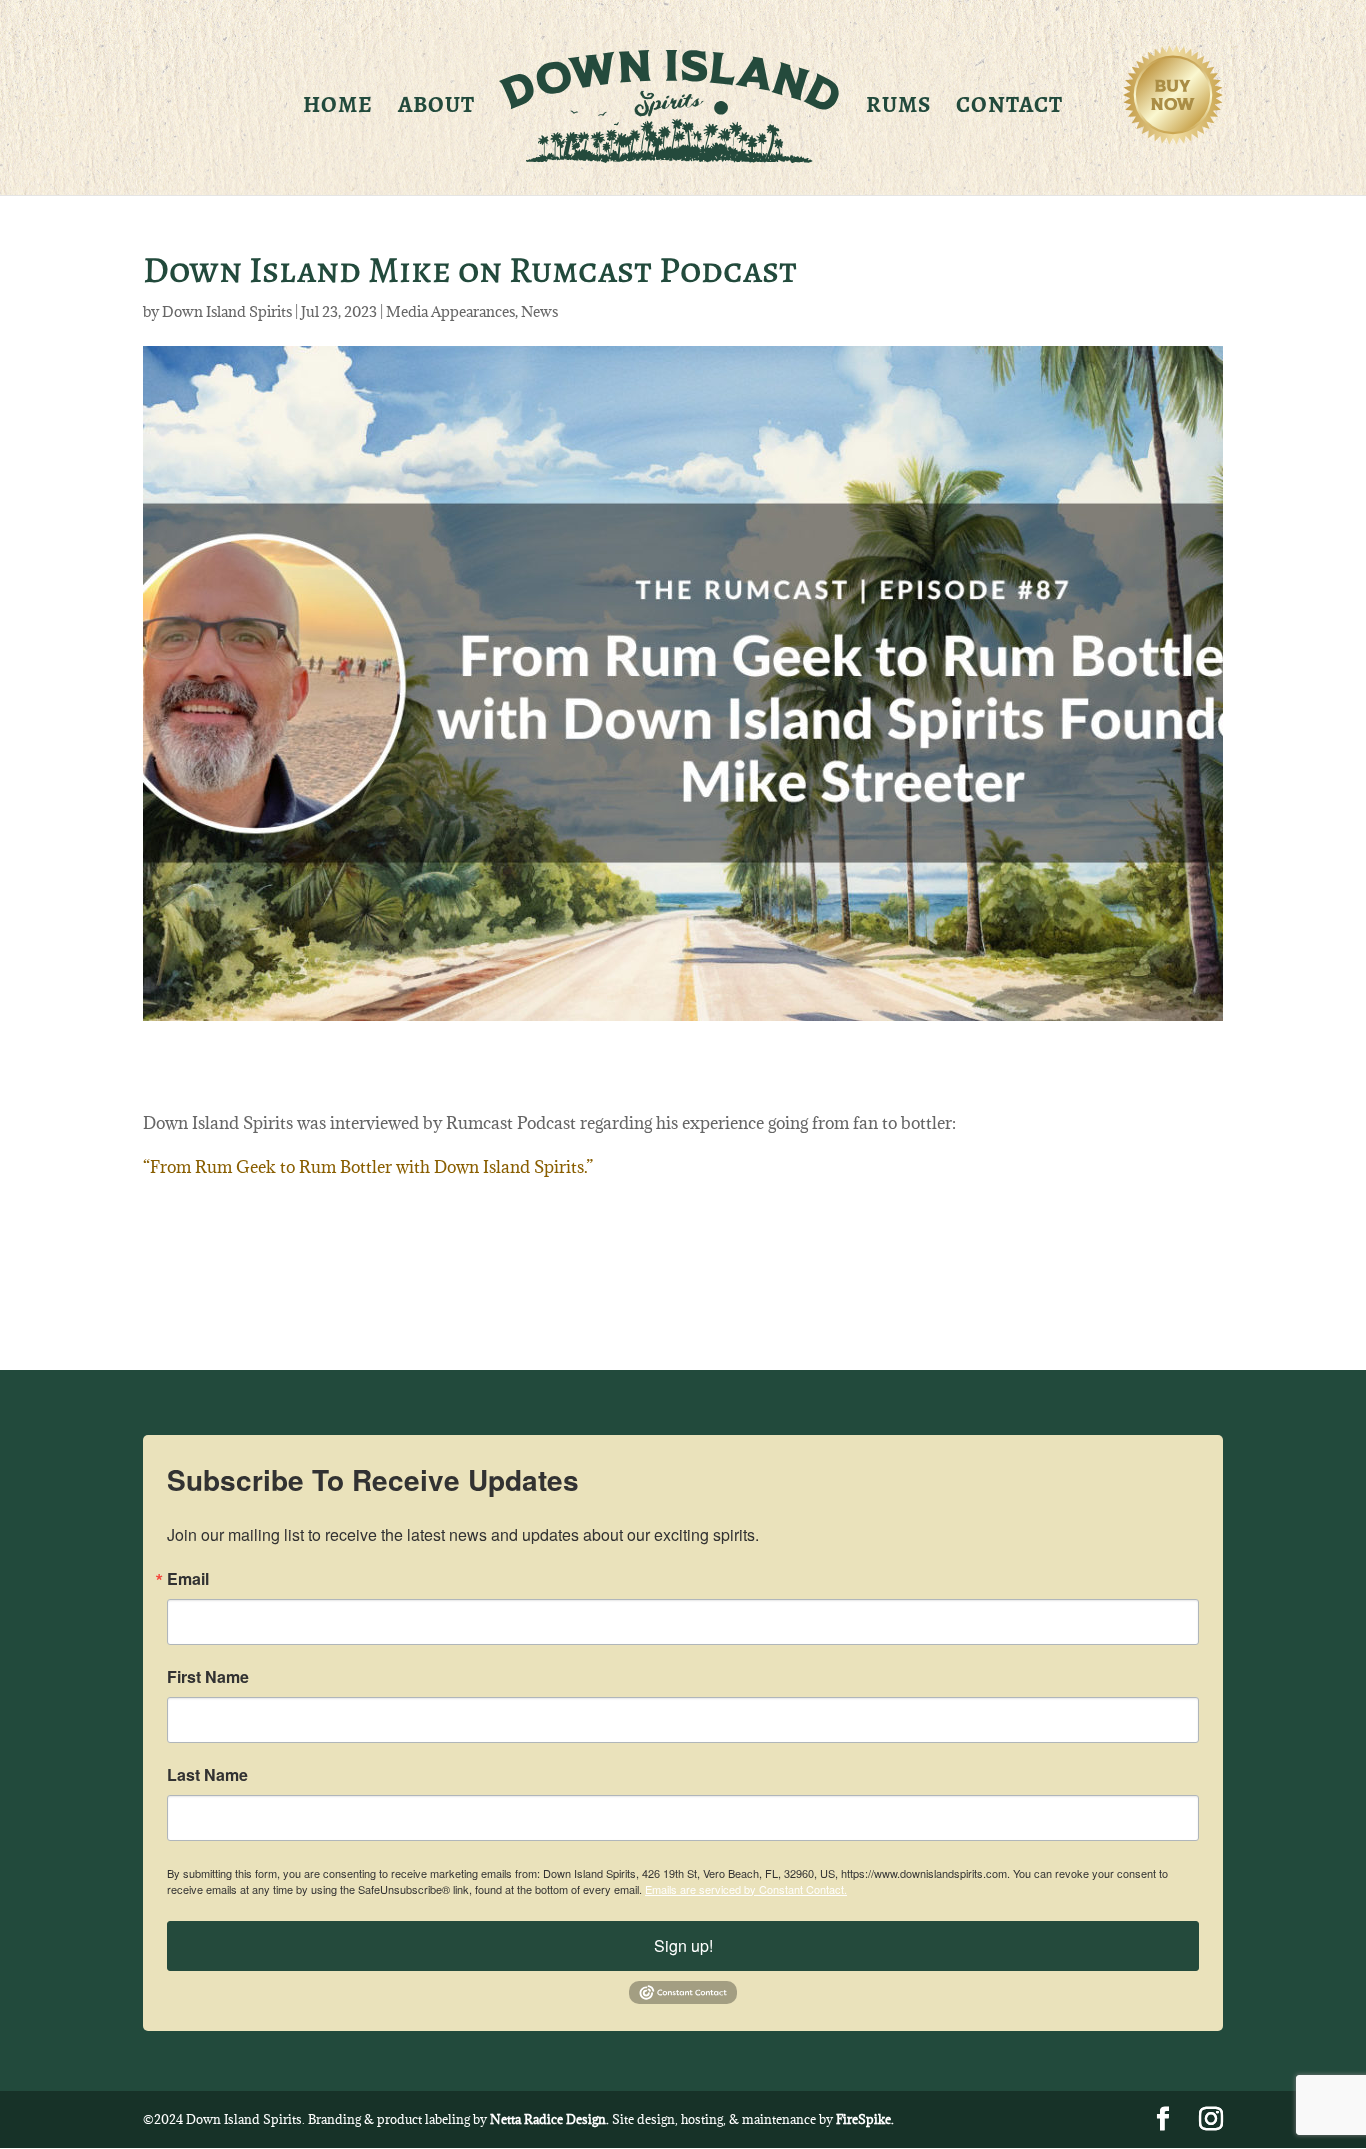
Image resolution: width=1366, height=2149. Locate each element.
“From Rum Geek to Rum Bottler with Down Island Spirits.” (368, 1167)
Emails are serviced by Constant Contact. (746, 1889)
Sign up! (683, 1945)
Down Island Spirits (227, 311)
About (436, 109)
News (539, 311)
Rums (898, 109)
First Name (208, 1677)
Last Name (207, 1775)
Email (188, 1579)
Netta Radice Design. (549, 2119)
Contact (1009, 109)
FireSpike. (865, 2119)
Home (338, 109)
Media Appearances (450, 311)
